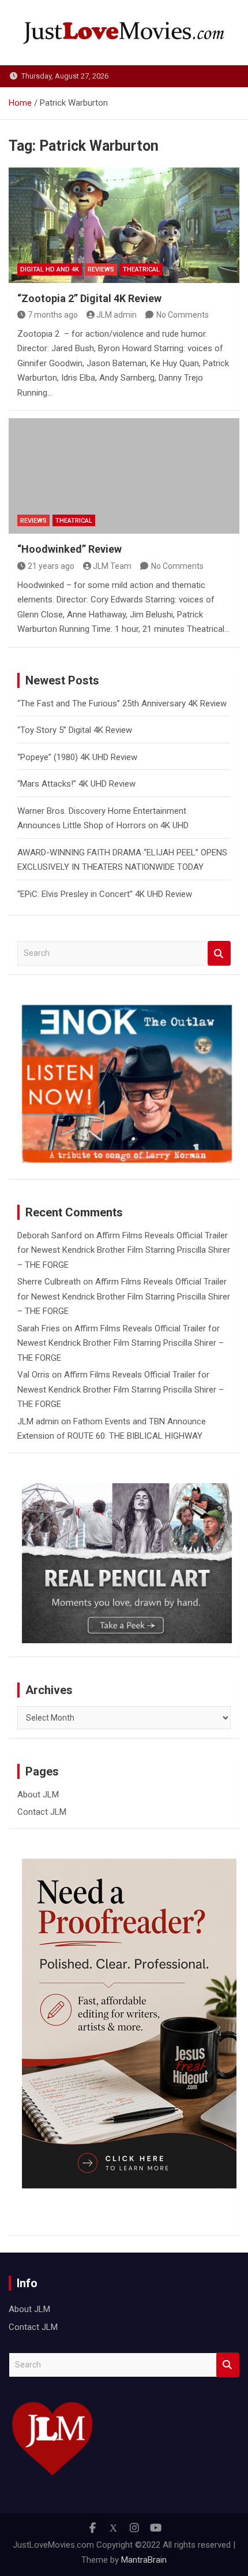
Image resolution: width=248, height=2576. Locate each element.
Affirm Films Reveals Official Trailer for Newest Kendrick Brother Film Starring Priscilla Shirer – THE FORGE (124, 1250)
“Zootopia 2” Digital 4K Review (89, 298)
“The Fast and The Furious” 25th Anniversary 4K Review (122, 703)
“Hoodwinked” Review (69, 549)
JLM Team (112, 566)
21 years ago (51, 566)
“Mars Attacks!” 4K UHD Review (76, 784)
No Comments (183, 315)
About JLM (38, 1795)
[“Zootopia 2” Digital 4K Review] (124, 225)
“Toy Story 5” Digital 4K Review (75, 730)
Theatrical (141, 269)
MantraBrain (144, 2560)
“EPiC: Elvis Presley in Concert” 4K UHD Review (105, 894)
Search (219, 953)
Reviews (101, 269)
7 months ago (53, 315)
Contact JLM (42, 1812)
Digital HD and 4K (50, 269)
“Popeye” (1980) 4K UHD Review (77, 757)
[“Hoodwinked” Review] (124, 476)
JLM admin (117, 315)
